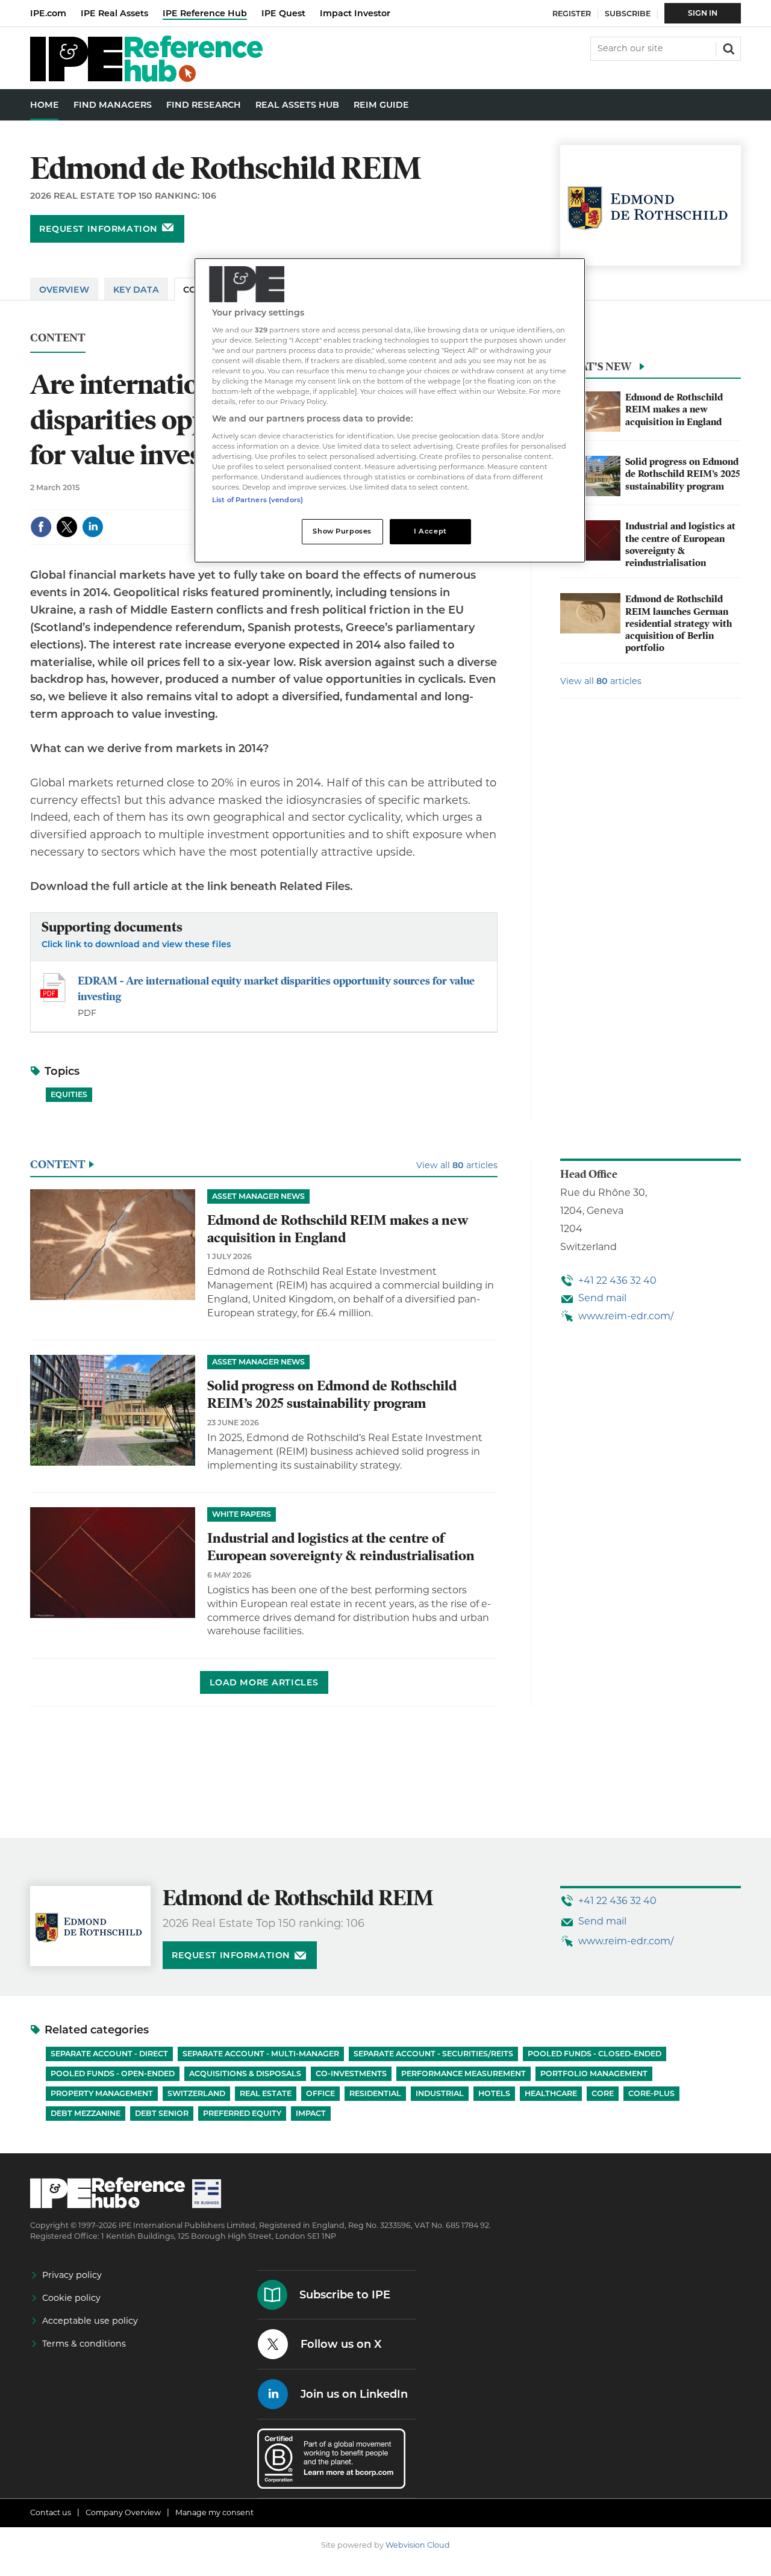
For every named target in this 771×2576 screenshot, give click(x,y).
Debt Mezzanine (86, 2113)
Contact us (51, 2512)
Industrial (440, 2093)
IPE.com (48, 13)
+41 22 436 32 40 (617, 1280)
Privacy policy (72, 2275)
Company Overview (123, 2512)
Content (58, 338)
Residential (375, 2093)
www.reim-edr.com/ (626, 1316)
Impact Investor (355, 13)
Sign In (703, 13)
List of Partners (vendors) (258, 500)
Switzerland (196, 2093)
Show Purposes (342, 531)
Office (320, 2093)
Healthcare (551, 2093)
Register (572, 14)
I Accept (430, 531)
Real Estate (266, 2093)
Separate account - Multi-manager (261, 2054)
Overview (64, 290)
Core (603, 2093)
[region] (390, 410)
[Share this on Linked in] (93, 527)
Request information (98, 229)
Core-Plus (651, 2093)
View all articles (601, 681)
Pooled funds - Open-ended (113, 2074)
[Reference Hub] (146, 79)
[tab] (651, 370)
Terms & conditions (84, 2344)
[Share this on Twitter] (67, 527)
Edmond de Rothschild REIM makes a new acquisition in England (674, 410)
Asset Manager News (258, 1196)
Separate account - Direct (109, 2054)
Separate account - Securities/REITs (433, 2054)
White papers (242, 1514)
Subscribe (628, 14)
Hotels (494, 2093)
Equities (69, 1094)
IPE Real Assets (114, 13)
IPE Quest (283, 13)
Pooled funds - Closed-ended (595, 2054)
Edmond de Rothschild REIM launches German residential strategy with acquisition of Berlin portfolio (679, 624)
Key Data (136, 290)
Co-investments (351, 2074)
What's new (596, 366)
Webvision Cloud (418, 2545)
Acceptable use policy (90, 2321)
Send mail (602, 1298)
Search (728, 48)
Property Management (102, 2093)
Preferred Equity (242, 2113)
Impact (311, 2113)
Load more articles (264, 1682)
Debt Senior (162, 2113)
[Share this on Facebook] (41, 527)
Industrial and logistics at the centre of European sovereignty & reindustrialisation (680, 545)
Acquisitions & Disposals (245, 2074)
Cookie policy (71, 2298)
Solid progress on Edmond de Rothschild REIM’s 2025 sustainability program (682, 474)
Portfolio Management (594, 2074)
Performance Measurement (464, 2074)
